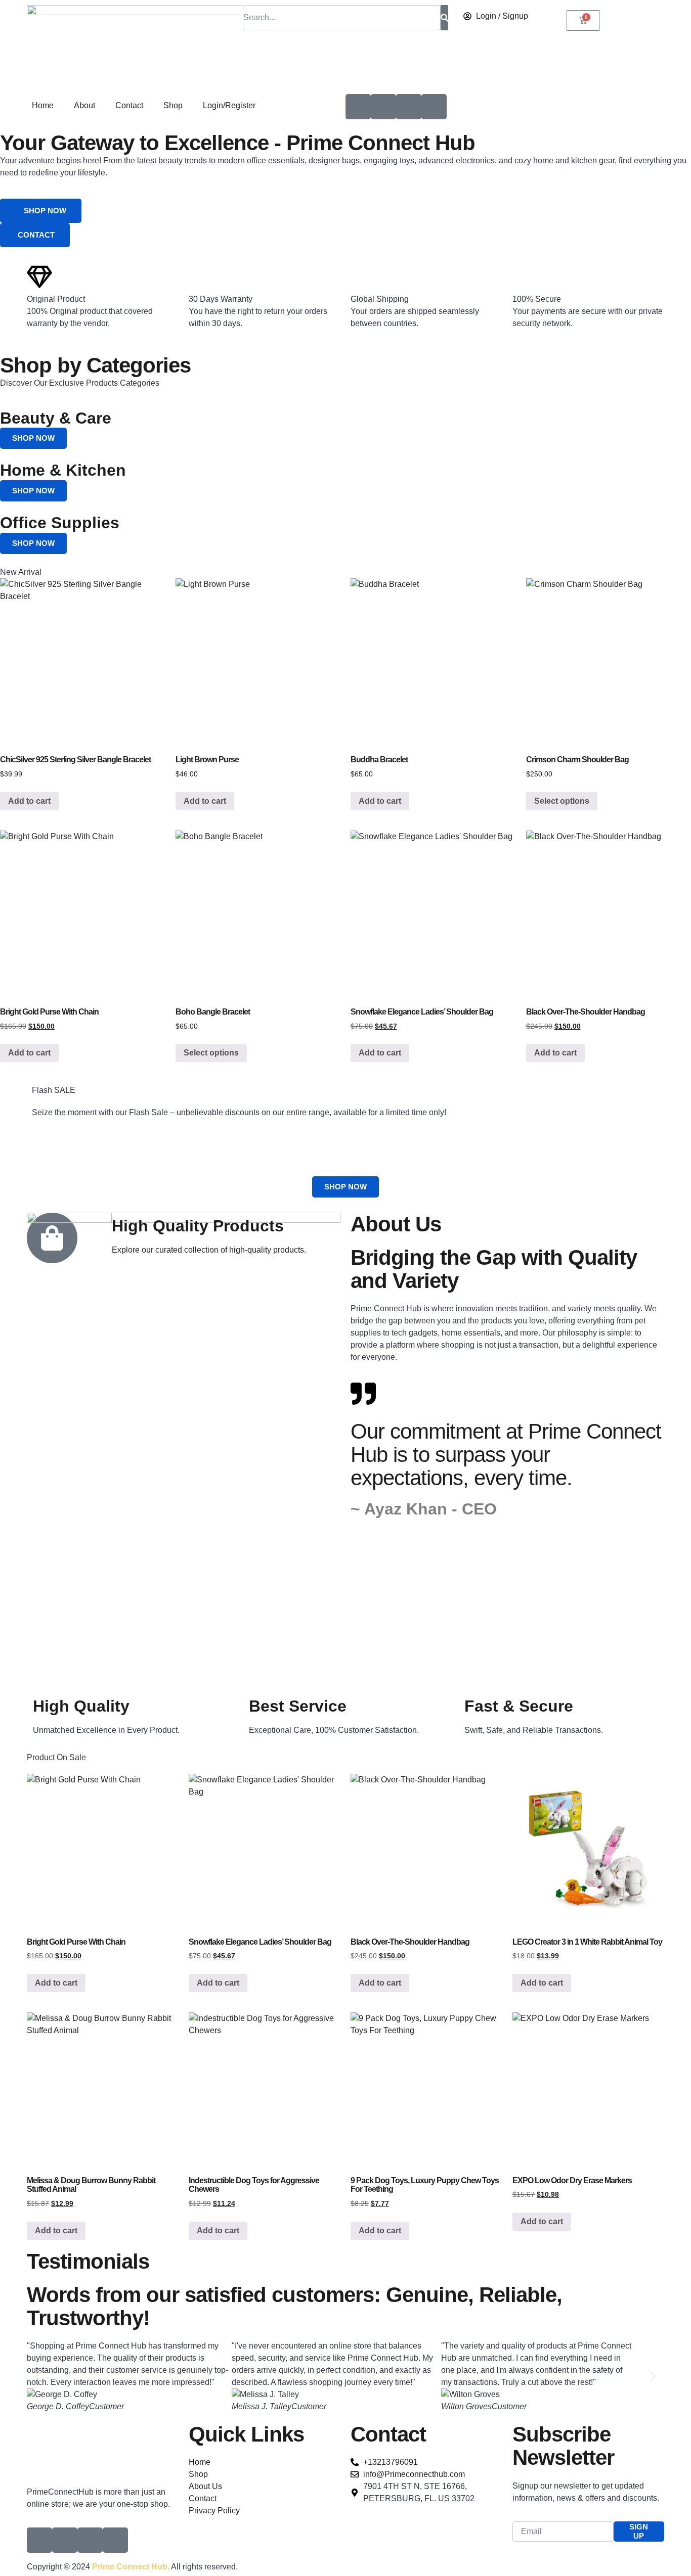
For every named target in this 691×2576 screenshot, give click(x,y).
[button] (38, 2377)
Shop (173, 105)
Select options (562, 801)
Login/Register (229, 105)
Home (43, 105)
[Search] (444, 18)
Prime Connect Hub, (131, 2567)
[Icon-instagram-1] (434, 107)
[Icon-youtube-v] (409, 107)
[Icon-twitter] (383, 107)
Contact (129, 105)
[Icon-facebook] (358, 107)
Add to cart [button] (29, 801)
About (84, 105)
